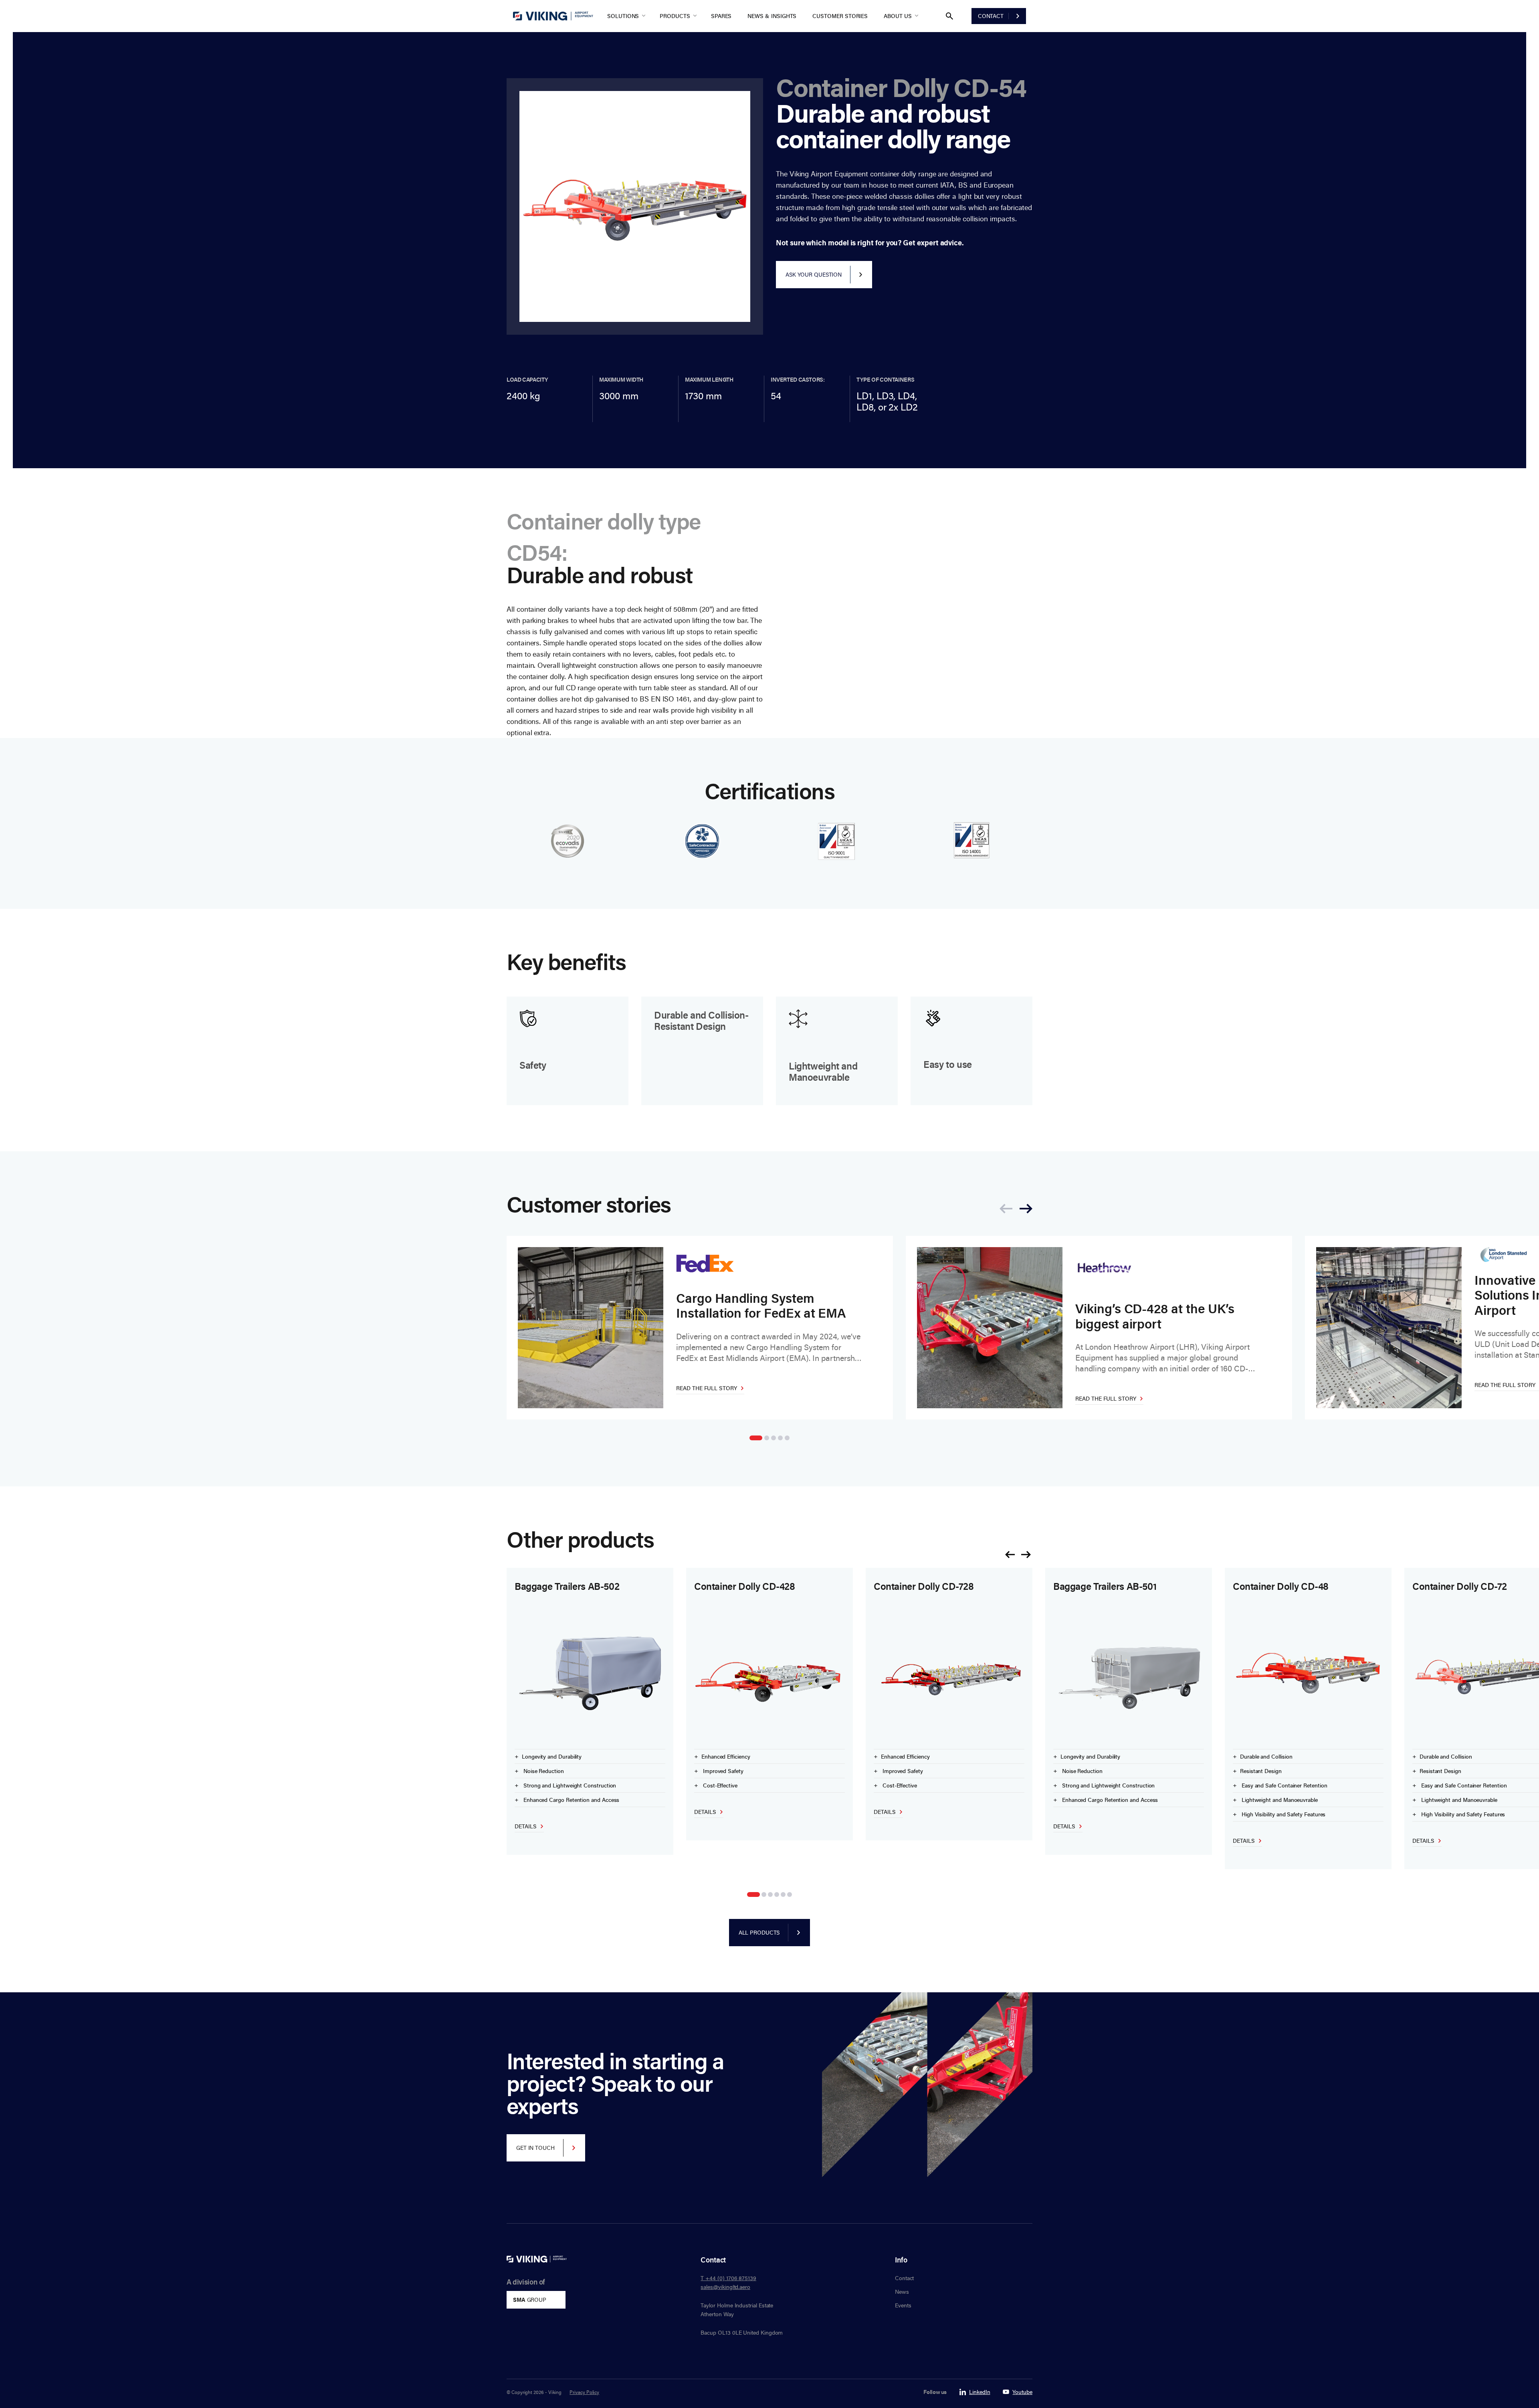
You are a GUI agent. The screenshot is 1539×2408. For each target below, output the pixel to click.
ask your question (814, 274)
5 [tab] (787, 1438)
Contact (991, 16)
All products (759, 1932)
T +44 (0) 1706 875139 (728, 2278)
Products (675, 16)
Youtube (1022, 2392)
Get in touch (535, 2148)
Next (1026, 1555)
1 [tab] (756, 1438)
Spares (721, 16)
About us (898, 16)
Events (903, 2305)
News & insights (772, 16)
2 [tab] (767, 1438)
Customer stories (840, 16)
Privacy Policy (584, 2392)
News (902, 2292)
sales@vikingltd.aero (725, 2287)
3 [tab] (774, 1438)
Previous (1010, 1555)
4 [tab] (780, 1438)
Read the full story (707, 1388)
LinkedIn (980, 2392)
